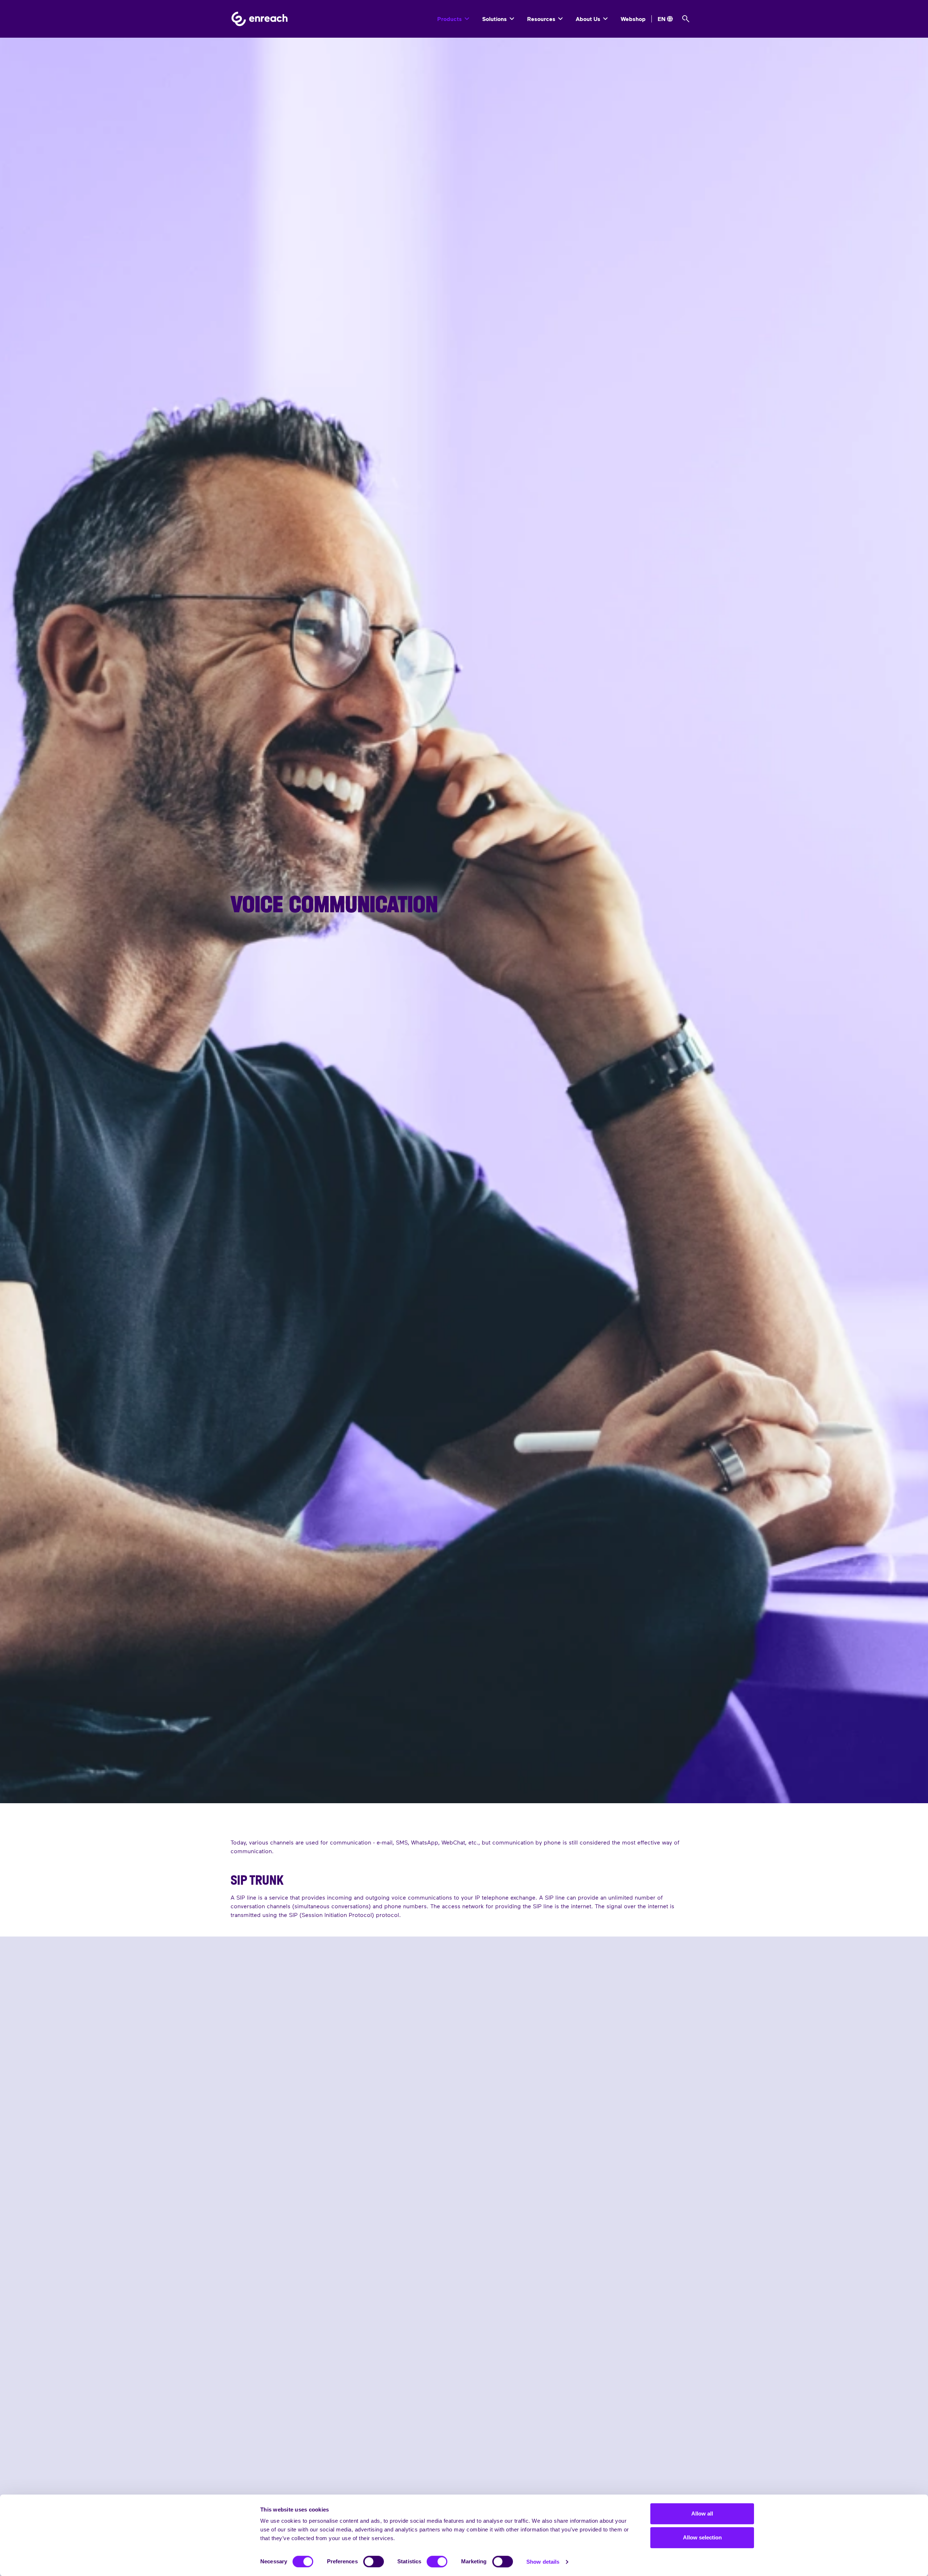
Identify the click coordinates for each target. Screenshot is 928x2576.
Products (450, 19)
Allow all (702, 2514)
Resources (542, 19)
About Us (589, 19)
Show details (543, 2562)
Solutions (495, 19)
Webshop (633, 19)
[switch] (374, 2562)
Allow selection (702, 2537)
